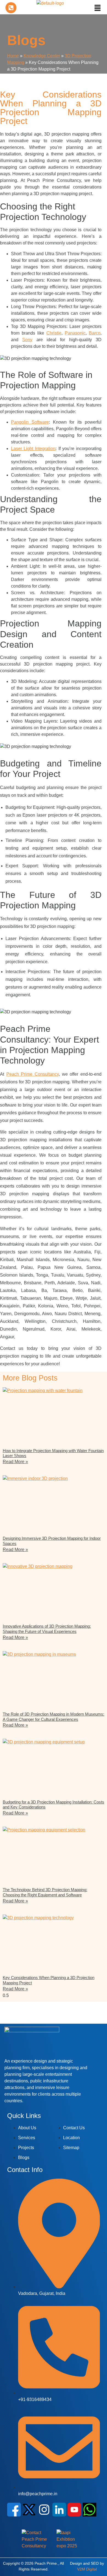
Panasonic (75, 333)
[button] (98, 8)
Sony (27, 340)
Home (13, 56)
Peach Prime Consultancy (33, 1074)
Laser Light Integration (33, 449)
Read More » (15, 1462)
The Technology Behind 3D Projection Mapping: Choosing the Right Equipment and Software (45, 1892)
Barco (95, 333)
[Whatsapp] (89, 2510)
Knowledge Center (42, 56)
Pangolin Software (30, 422)
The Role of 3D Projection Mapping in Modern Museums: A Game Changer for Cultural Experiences (54, 1717)
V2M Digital (87, 2569)
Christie (54, 333)
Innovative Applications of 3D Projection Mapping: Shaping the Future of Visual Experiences (47, 1629)
